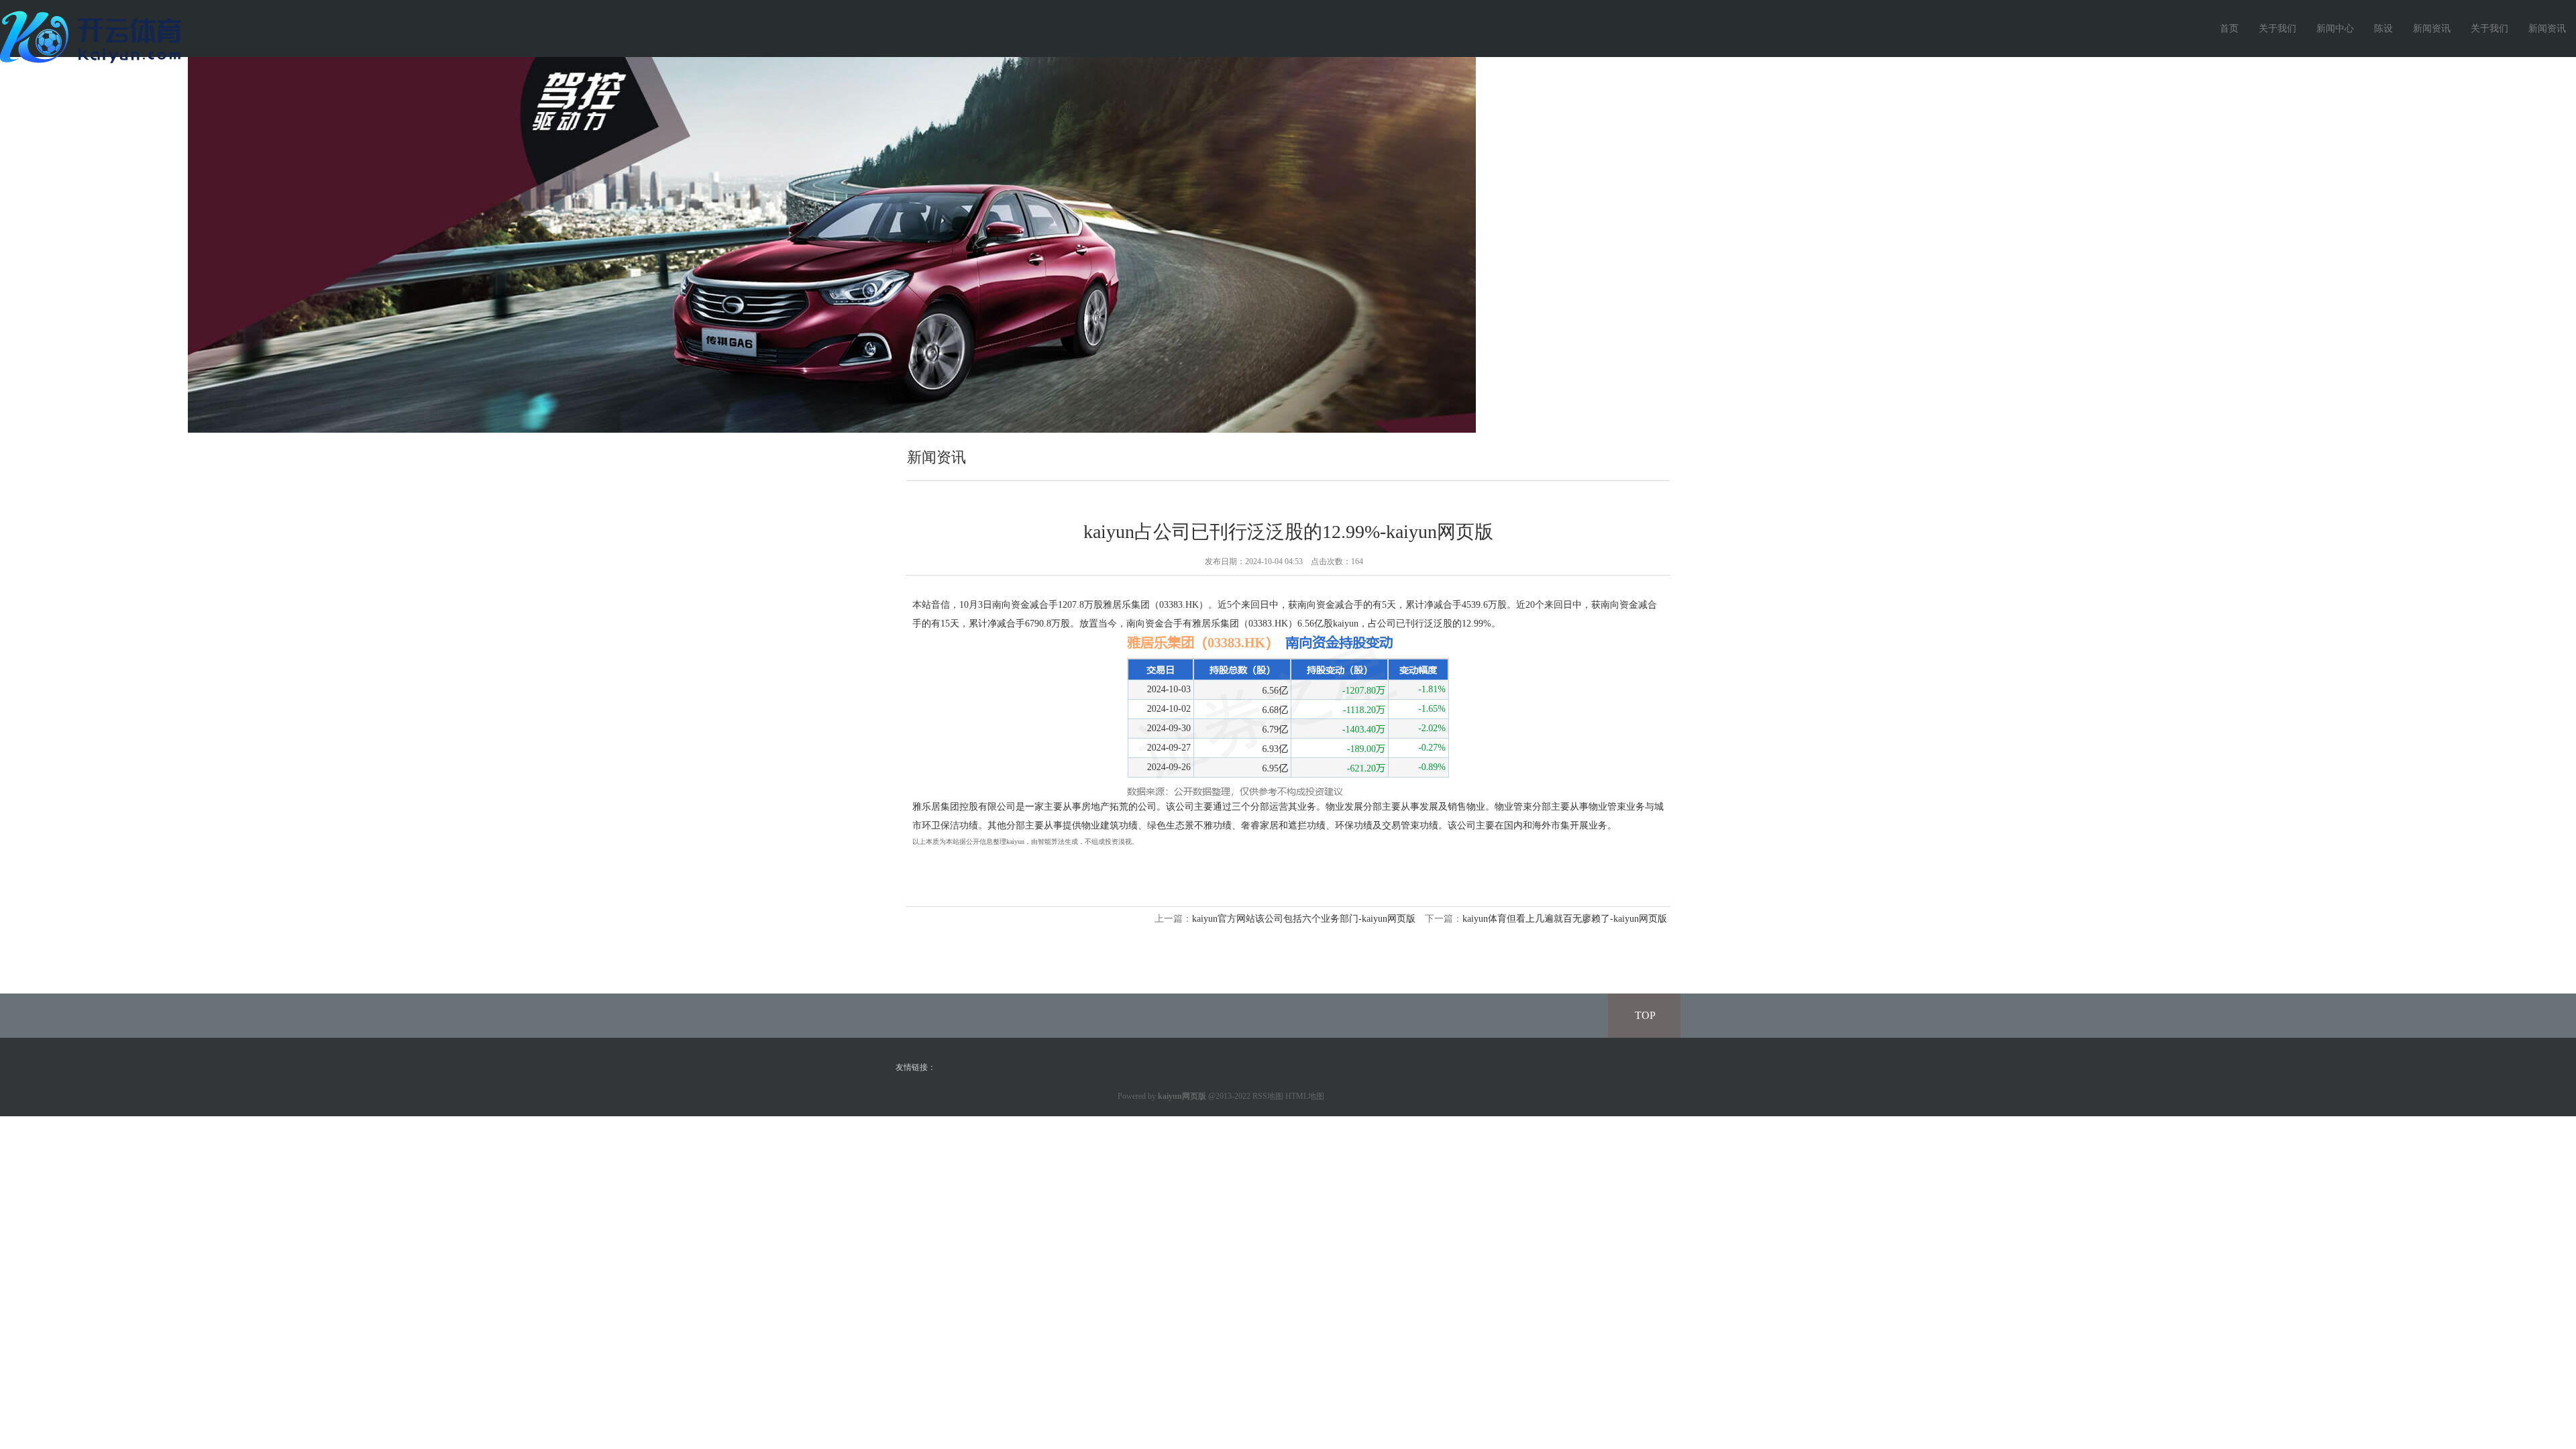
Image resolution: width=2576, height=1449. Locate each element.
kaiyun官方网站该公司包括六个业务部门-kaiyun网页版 (1304, 919)
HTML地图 (1305, 1096)
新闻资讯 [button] (2547, 29)
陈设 (2383, 29)
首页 (2229, 29)
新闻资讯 (2432, 29)
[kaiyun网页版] (94, 36)
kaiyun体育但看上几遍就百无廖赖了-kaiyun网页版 (1565, 919)
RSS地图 (1268, 1096)
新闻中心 (2335, 29)
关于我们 (2277, 29)
